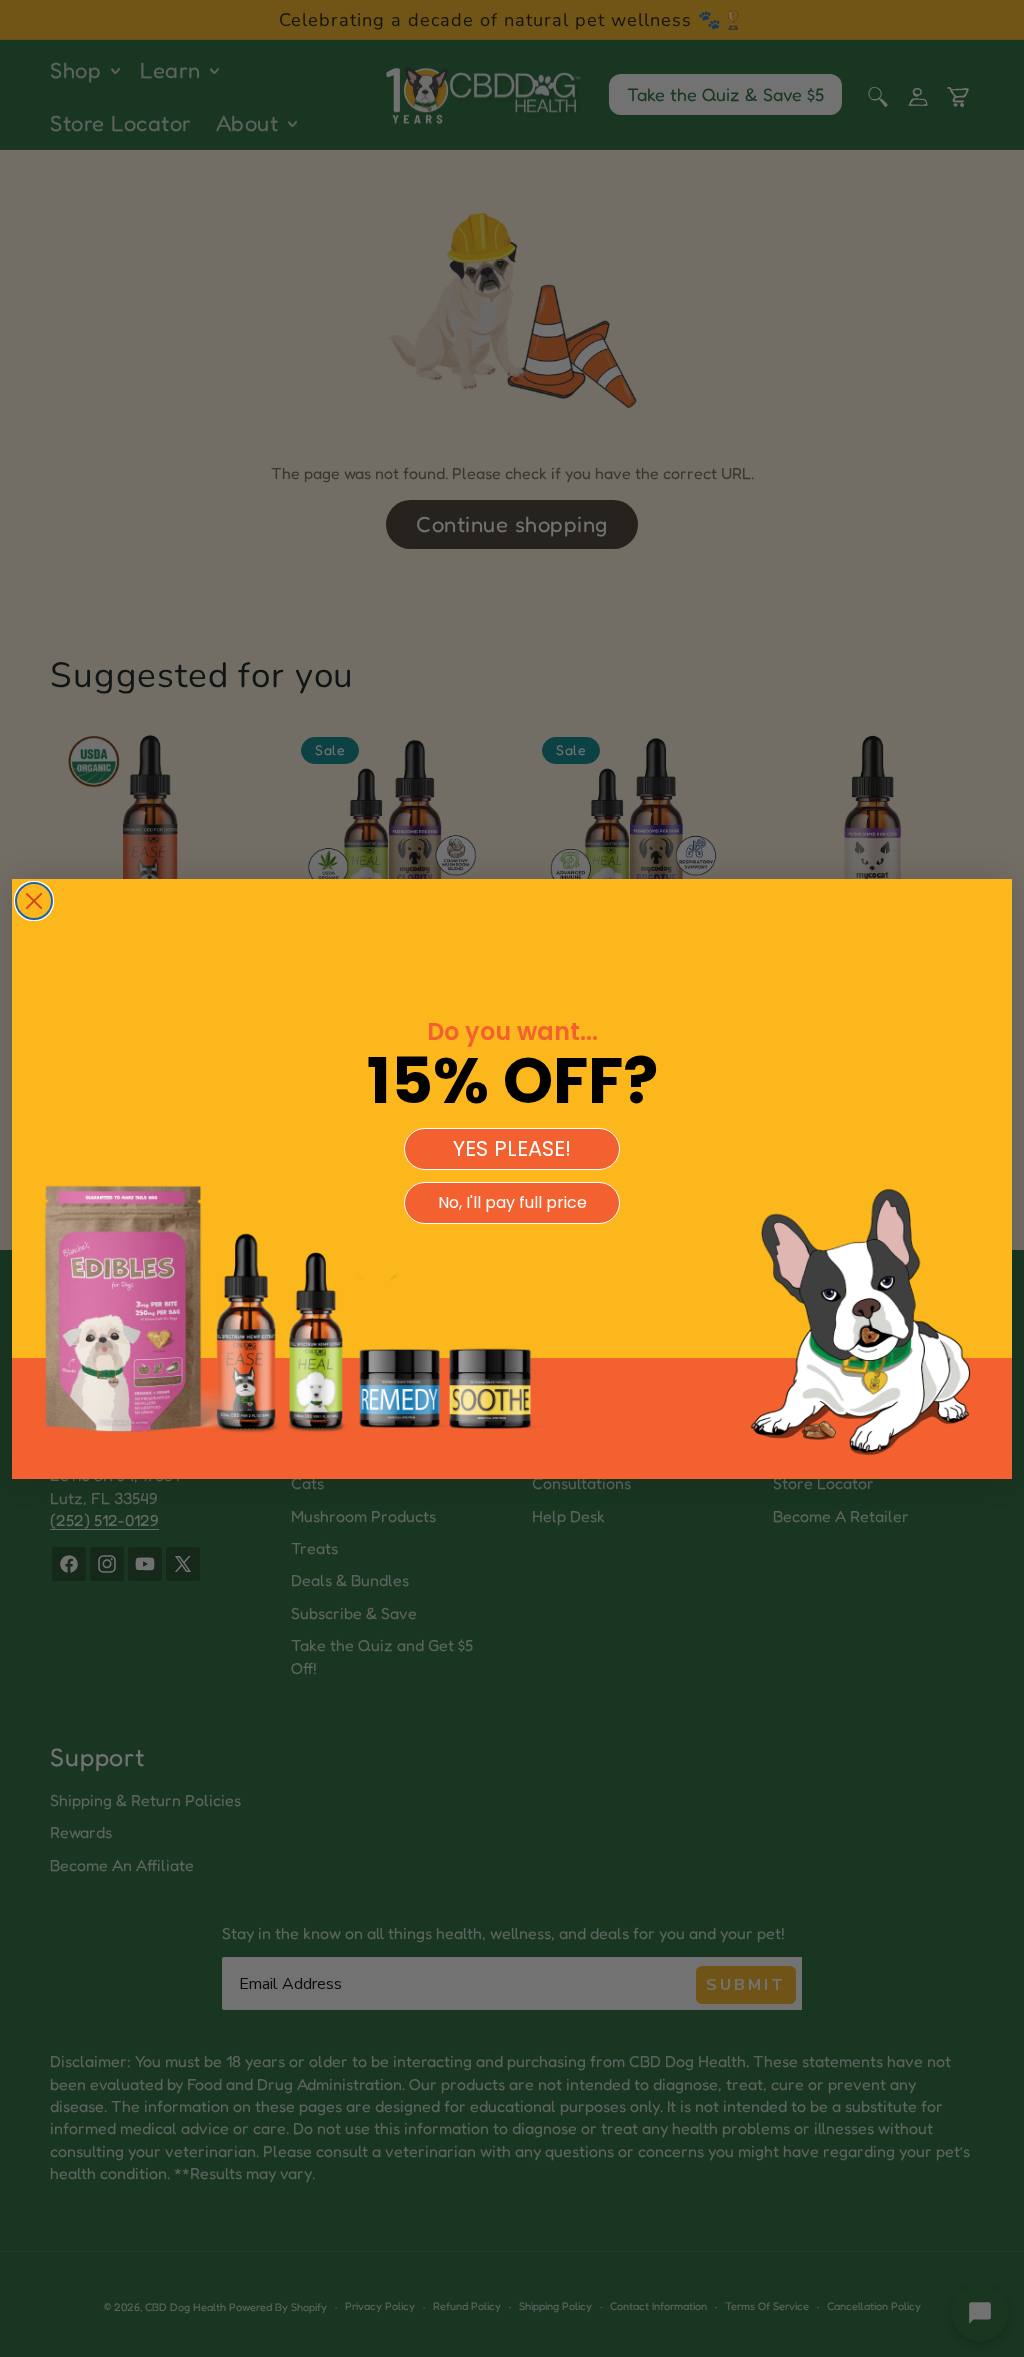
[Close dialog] (34, 901)
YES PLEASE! (512, 1148)
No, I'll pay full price (512, 1202)
